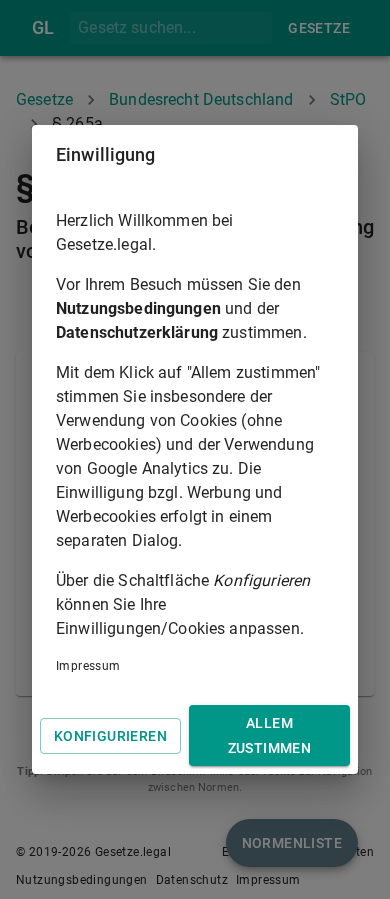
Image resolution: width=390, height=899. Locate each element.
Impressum (88, 666)
